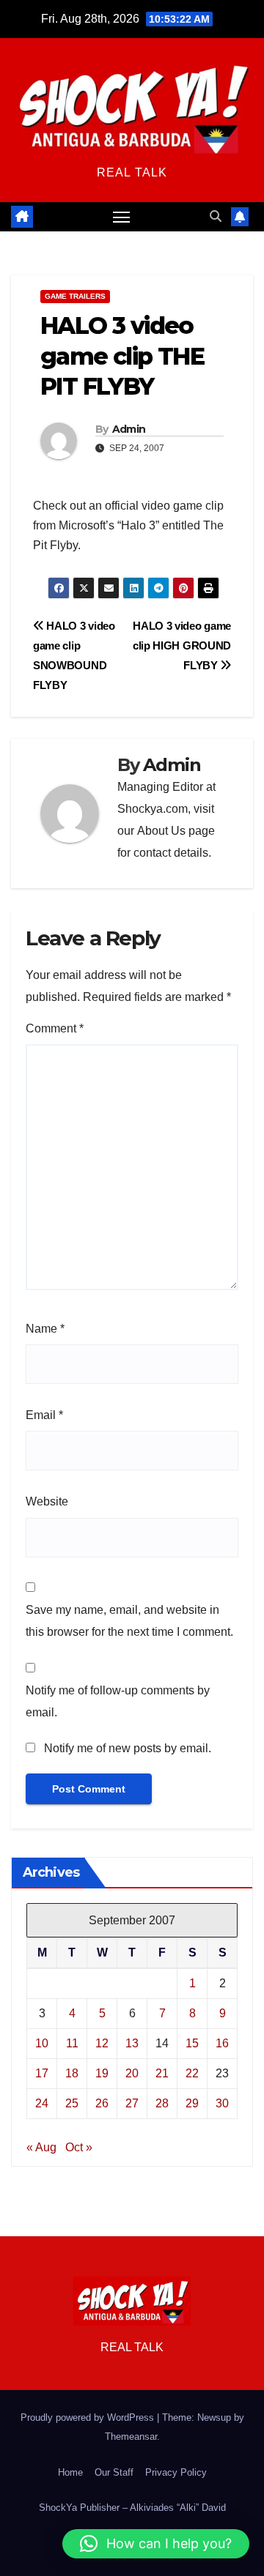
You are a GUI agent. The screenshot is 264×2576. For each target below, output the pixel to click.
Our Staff (114, 2472)
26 (102, 2103)
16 (222, 2043)
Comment (55, 1028)
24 (42, 2103)
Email (44, 1415)
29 (192, 2103)
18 (72, 2073)
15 (192, 2043)
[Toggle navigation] (122, 217)
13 (132, 2043)
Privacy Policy (176, 2472)
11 (72, 2043)
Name (45, 1329)
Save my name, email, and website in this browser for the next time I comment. (129, 1621)
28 (162, 2103)
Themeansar (131, 2437)
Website (47, 1501)
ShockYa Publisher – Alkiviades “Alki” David (132, 2508)
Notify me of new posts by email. (128, 1748)
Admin (129, 429)
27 (132, 2103)
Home (70, 2472)
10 (42, 2043)
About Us (161, 831)
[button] (216, 216)
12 (102, 2043)
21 (162, 2073)
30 (222, 2103)
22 (192, 2073)
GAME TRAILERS (75, 296)
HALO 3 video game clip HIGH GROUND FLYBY (182, 645)
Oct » (79, 2147)
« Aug (41, 2147)
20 (132, 2073)
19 (102, 2073)
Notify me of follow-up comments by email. (118, 1701)
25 (72, 2103)
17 (42, 2073)
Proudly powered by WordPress (89, 2417)
